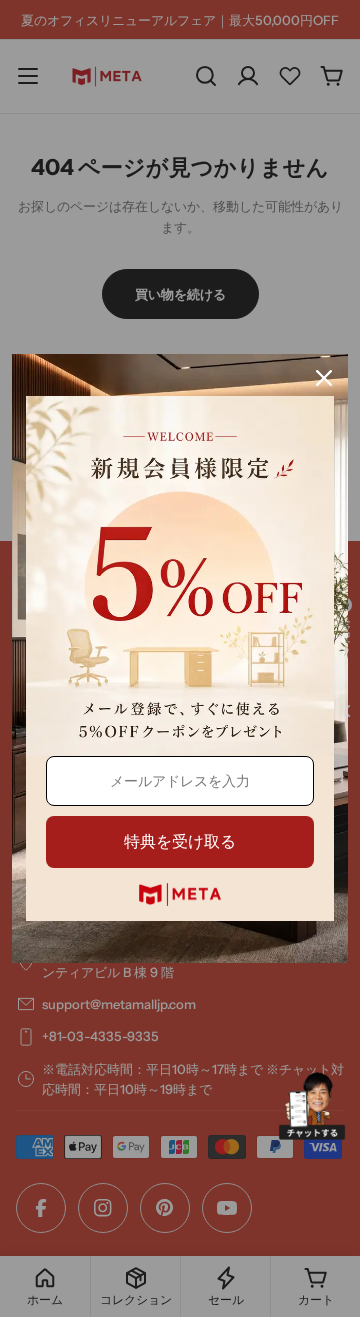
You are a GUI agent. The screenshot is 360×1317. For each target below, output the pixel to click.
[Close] (324, 378)
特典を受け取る (180, 841)
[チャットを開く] (312, 1106)
